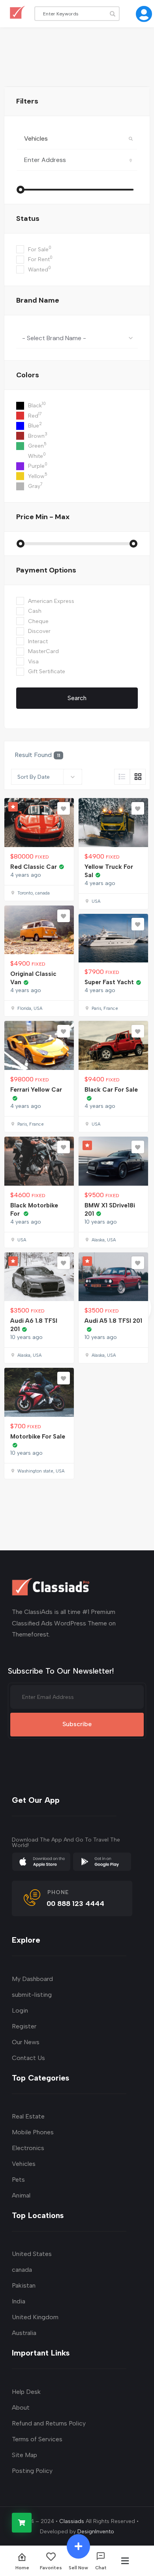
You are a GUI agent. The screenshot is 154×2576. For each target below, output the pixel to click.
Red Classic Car (34, 867)
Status (28, 218)
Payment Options (46, 570)
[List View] (122, 777)
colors (28, 375)
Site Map (24, 2455)
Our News (26, 2042)
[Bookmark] (64, 808)
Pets (18, 2180)
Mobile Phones (33, 2132)
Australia (24, 2333)
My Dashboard (32, 1979)
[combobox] (77, 338)
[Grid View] (138, 777)
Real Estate (28, 2116)
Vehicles (24, 2164)
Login (20, 2010)
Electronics (28, 2148)
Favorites (51, 2568)
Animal (21, 2195)
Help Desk (26, 2392)
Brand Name (38, 300)
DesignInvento (96, 2532)
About (21, 2407)
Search (77, 698)
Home (22, 2568)
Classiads (72, 2521)
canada (22, 2270)
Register (24, 2026)
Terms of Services (37, 2439)
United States (32, 2254)
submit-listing (32, 1995)
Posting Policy (32, 2471)
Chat (101, 2568)
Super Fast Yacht (109, 982)
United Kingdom (35, 2317)
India (19, 2301)
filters (27, 101)
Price (43, 517)
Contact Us (28, 2058)
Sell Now (78, 2568)
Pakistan (24, 2285)
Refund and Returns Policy (49, 2423)
